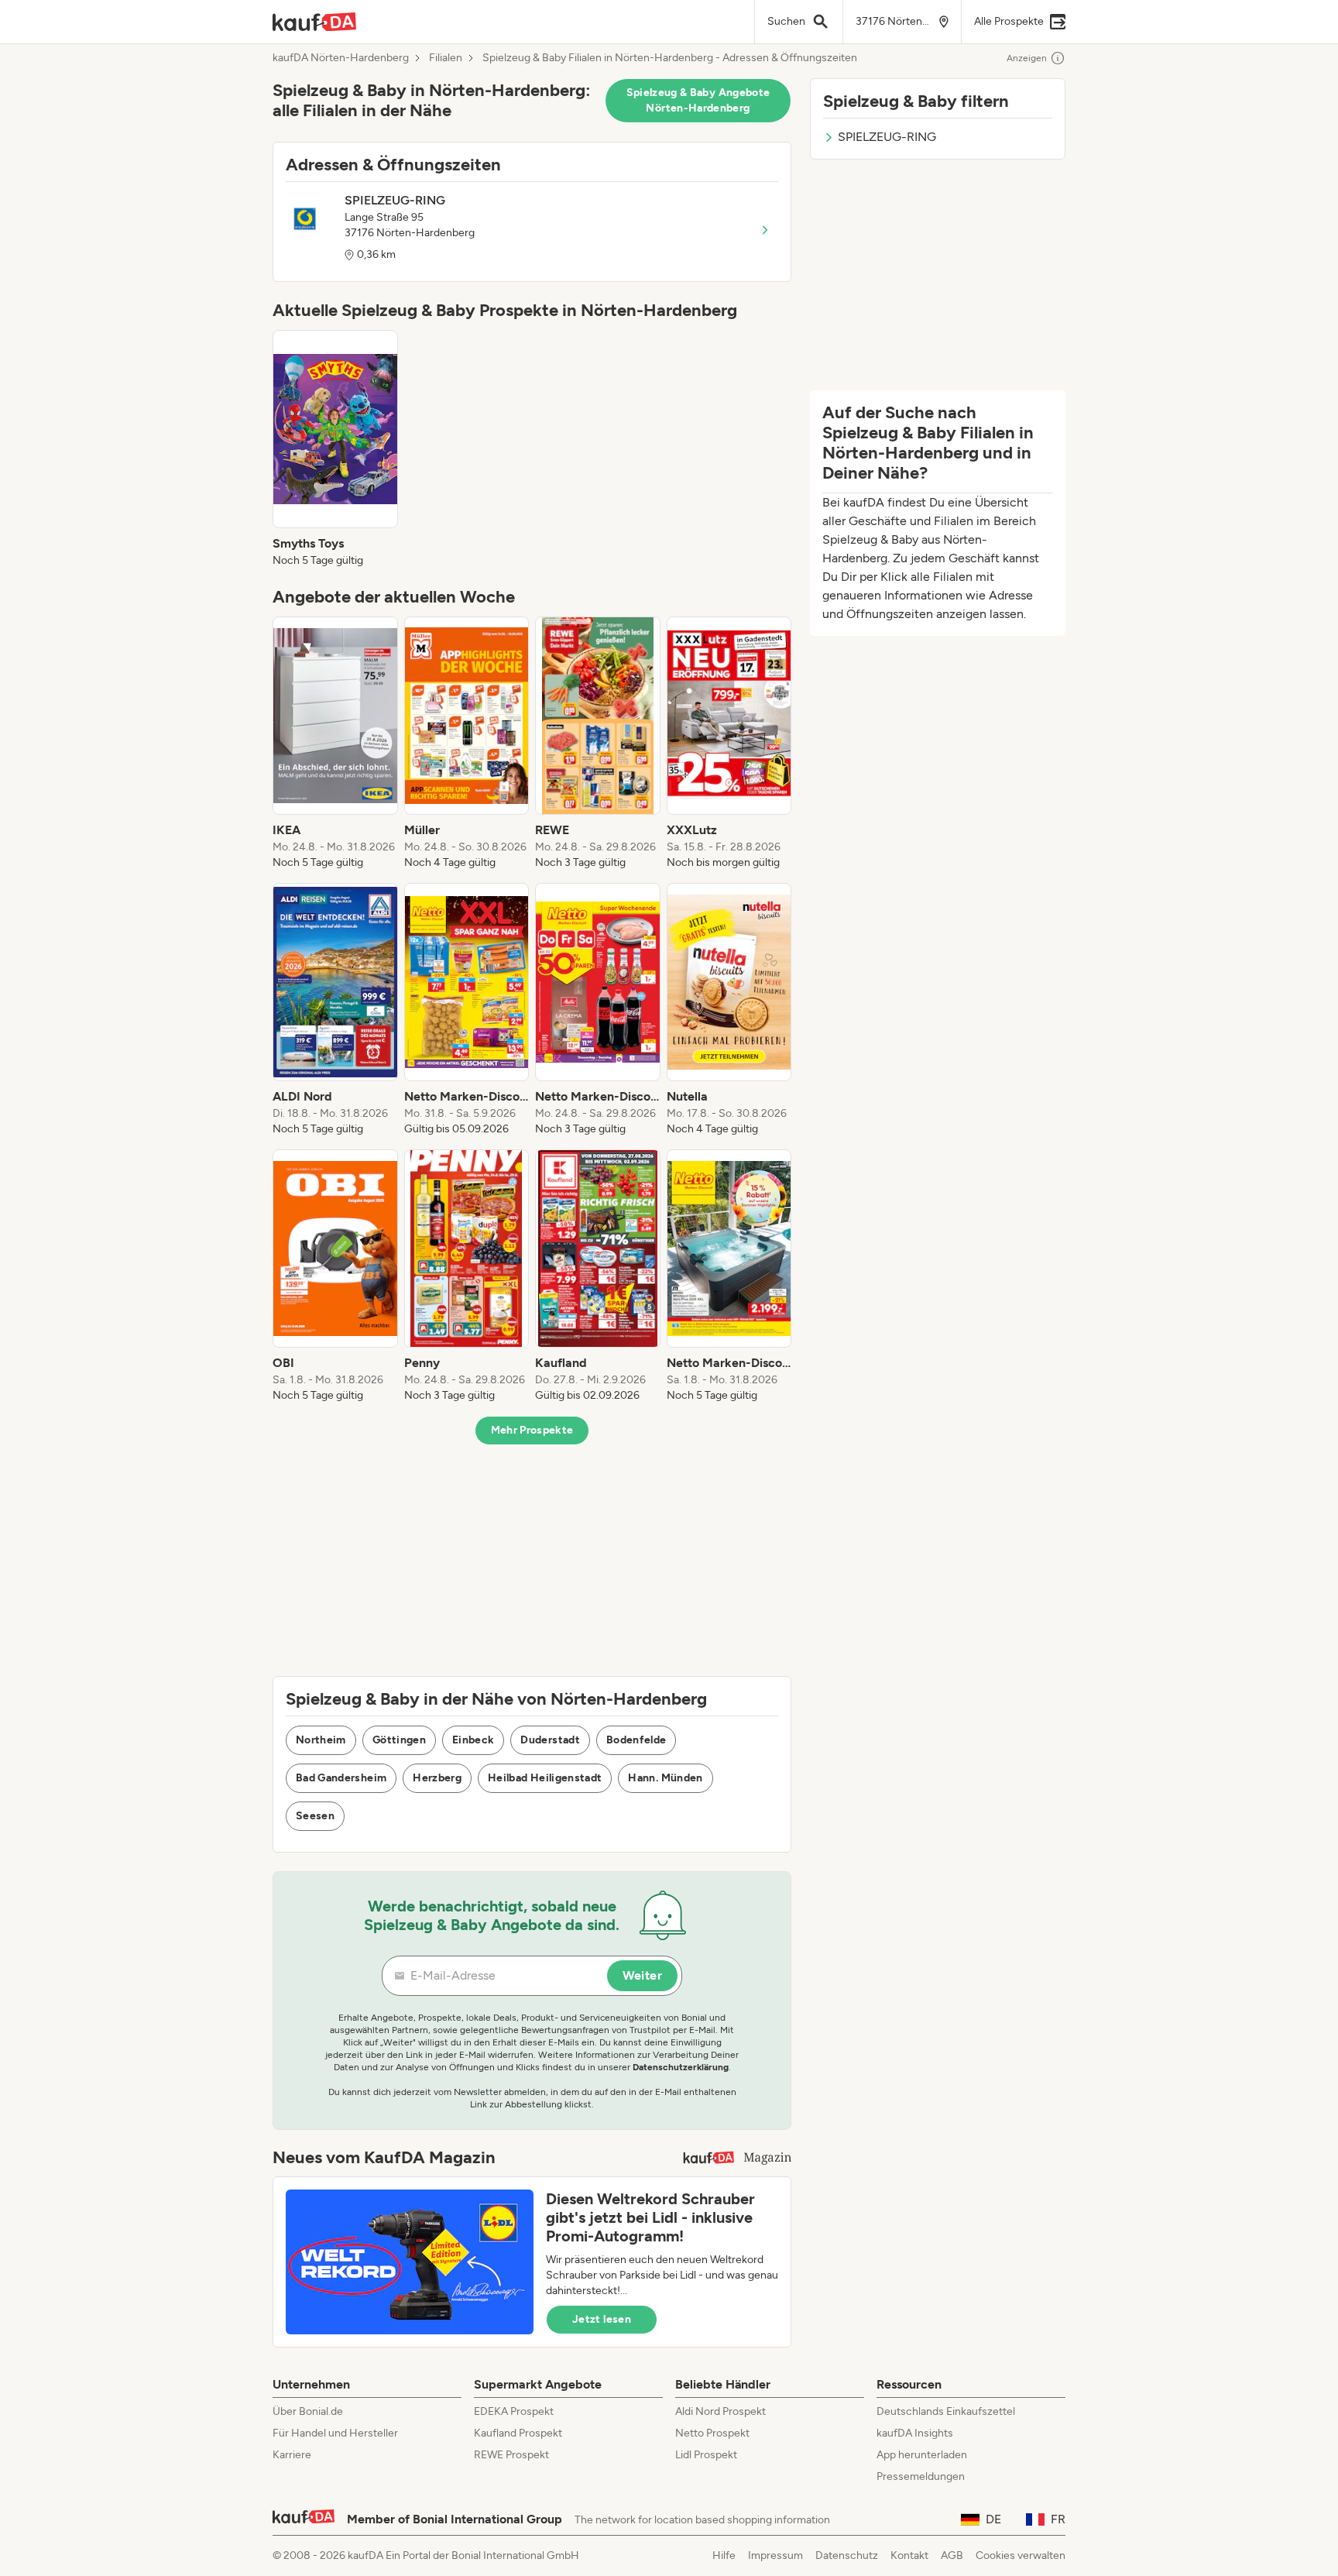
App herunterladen (922, 2455)
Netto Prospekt (712, 2433)
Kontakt (909, 2555)
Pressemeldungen (921, 2476)
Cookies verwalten (1021, 2555)
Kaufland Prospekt (518, 2433)
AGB (952, 2555)
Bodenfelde (636, 1740)
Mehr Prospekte (532, 1430)
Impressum (775, 2555)
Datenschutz (847, 2555)
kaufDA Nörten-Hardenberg (341, 58)
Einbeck (473, 1740)
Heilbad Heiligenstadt (545, 1778)
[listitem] (335, 449)
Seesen (315, 1816)
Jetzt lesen (602, 2319)
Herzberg (437, 1778)
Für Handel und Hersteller (335, 2433)
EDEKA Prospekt (514, 2411)
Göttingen (399, 1740)
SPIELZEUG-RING (887, 137)
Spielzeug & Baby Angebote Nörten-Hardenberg (698, 100)
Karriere (292, 2455)
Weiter (642, 1975)
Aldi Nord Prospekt (720, 2411)
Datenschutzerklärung (681, 2067)
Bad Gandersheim (341, 1778)
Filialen (446, 58)
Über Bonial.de (308, 2411)
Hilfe (724, 2555)
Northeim (321, 1740)
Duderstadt (550, 1740)
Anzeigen (1027, 58)
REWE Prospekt (511, 2455)
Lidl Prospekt (706, 2455)
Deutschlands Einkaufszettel (946, 2411)
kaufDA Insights (915, 2433)
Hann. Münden (665, 1778)
